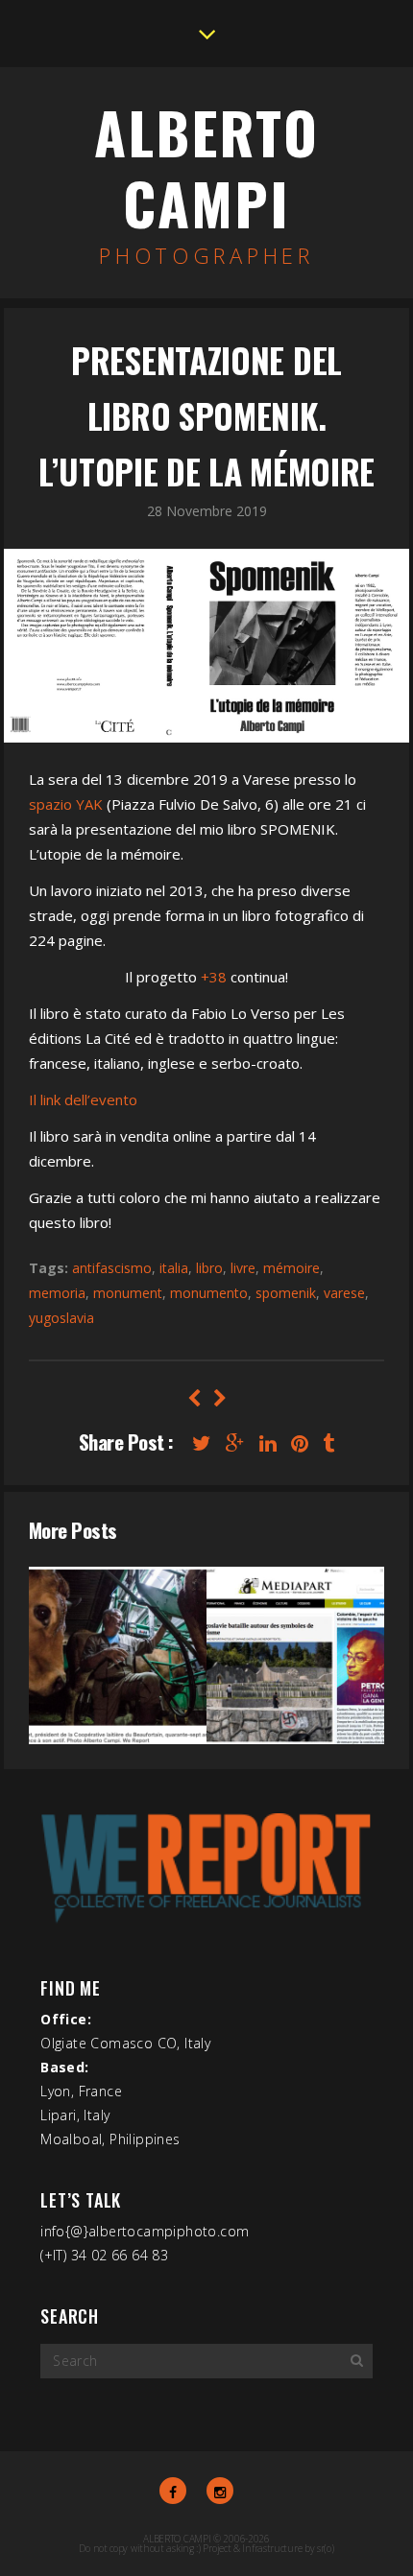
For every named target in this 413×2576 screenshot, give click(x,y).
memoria (57, 1293)
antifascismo (112, 1268)
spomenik (286, 1293)
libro (209, 1268)
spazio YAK (66, 804)
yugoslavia (61, 1318)
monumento (209, 1293)
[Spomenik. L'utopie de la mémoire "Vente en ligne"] (194, 1398)
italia (174, 1268)
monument (128, 1293)
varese (344, 1293)
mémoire (292, 1268)
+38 (214, 977)
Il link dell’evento (83, 1099)
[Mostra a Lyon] (219, 1398)
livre (243, 1268)
